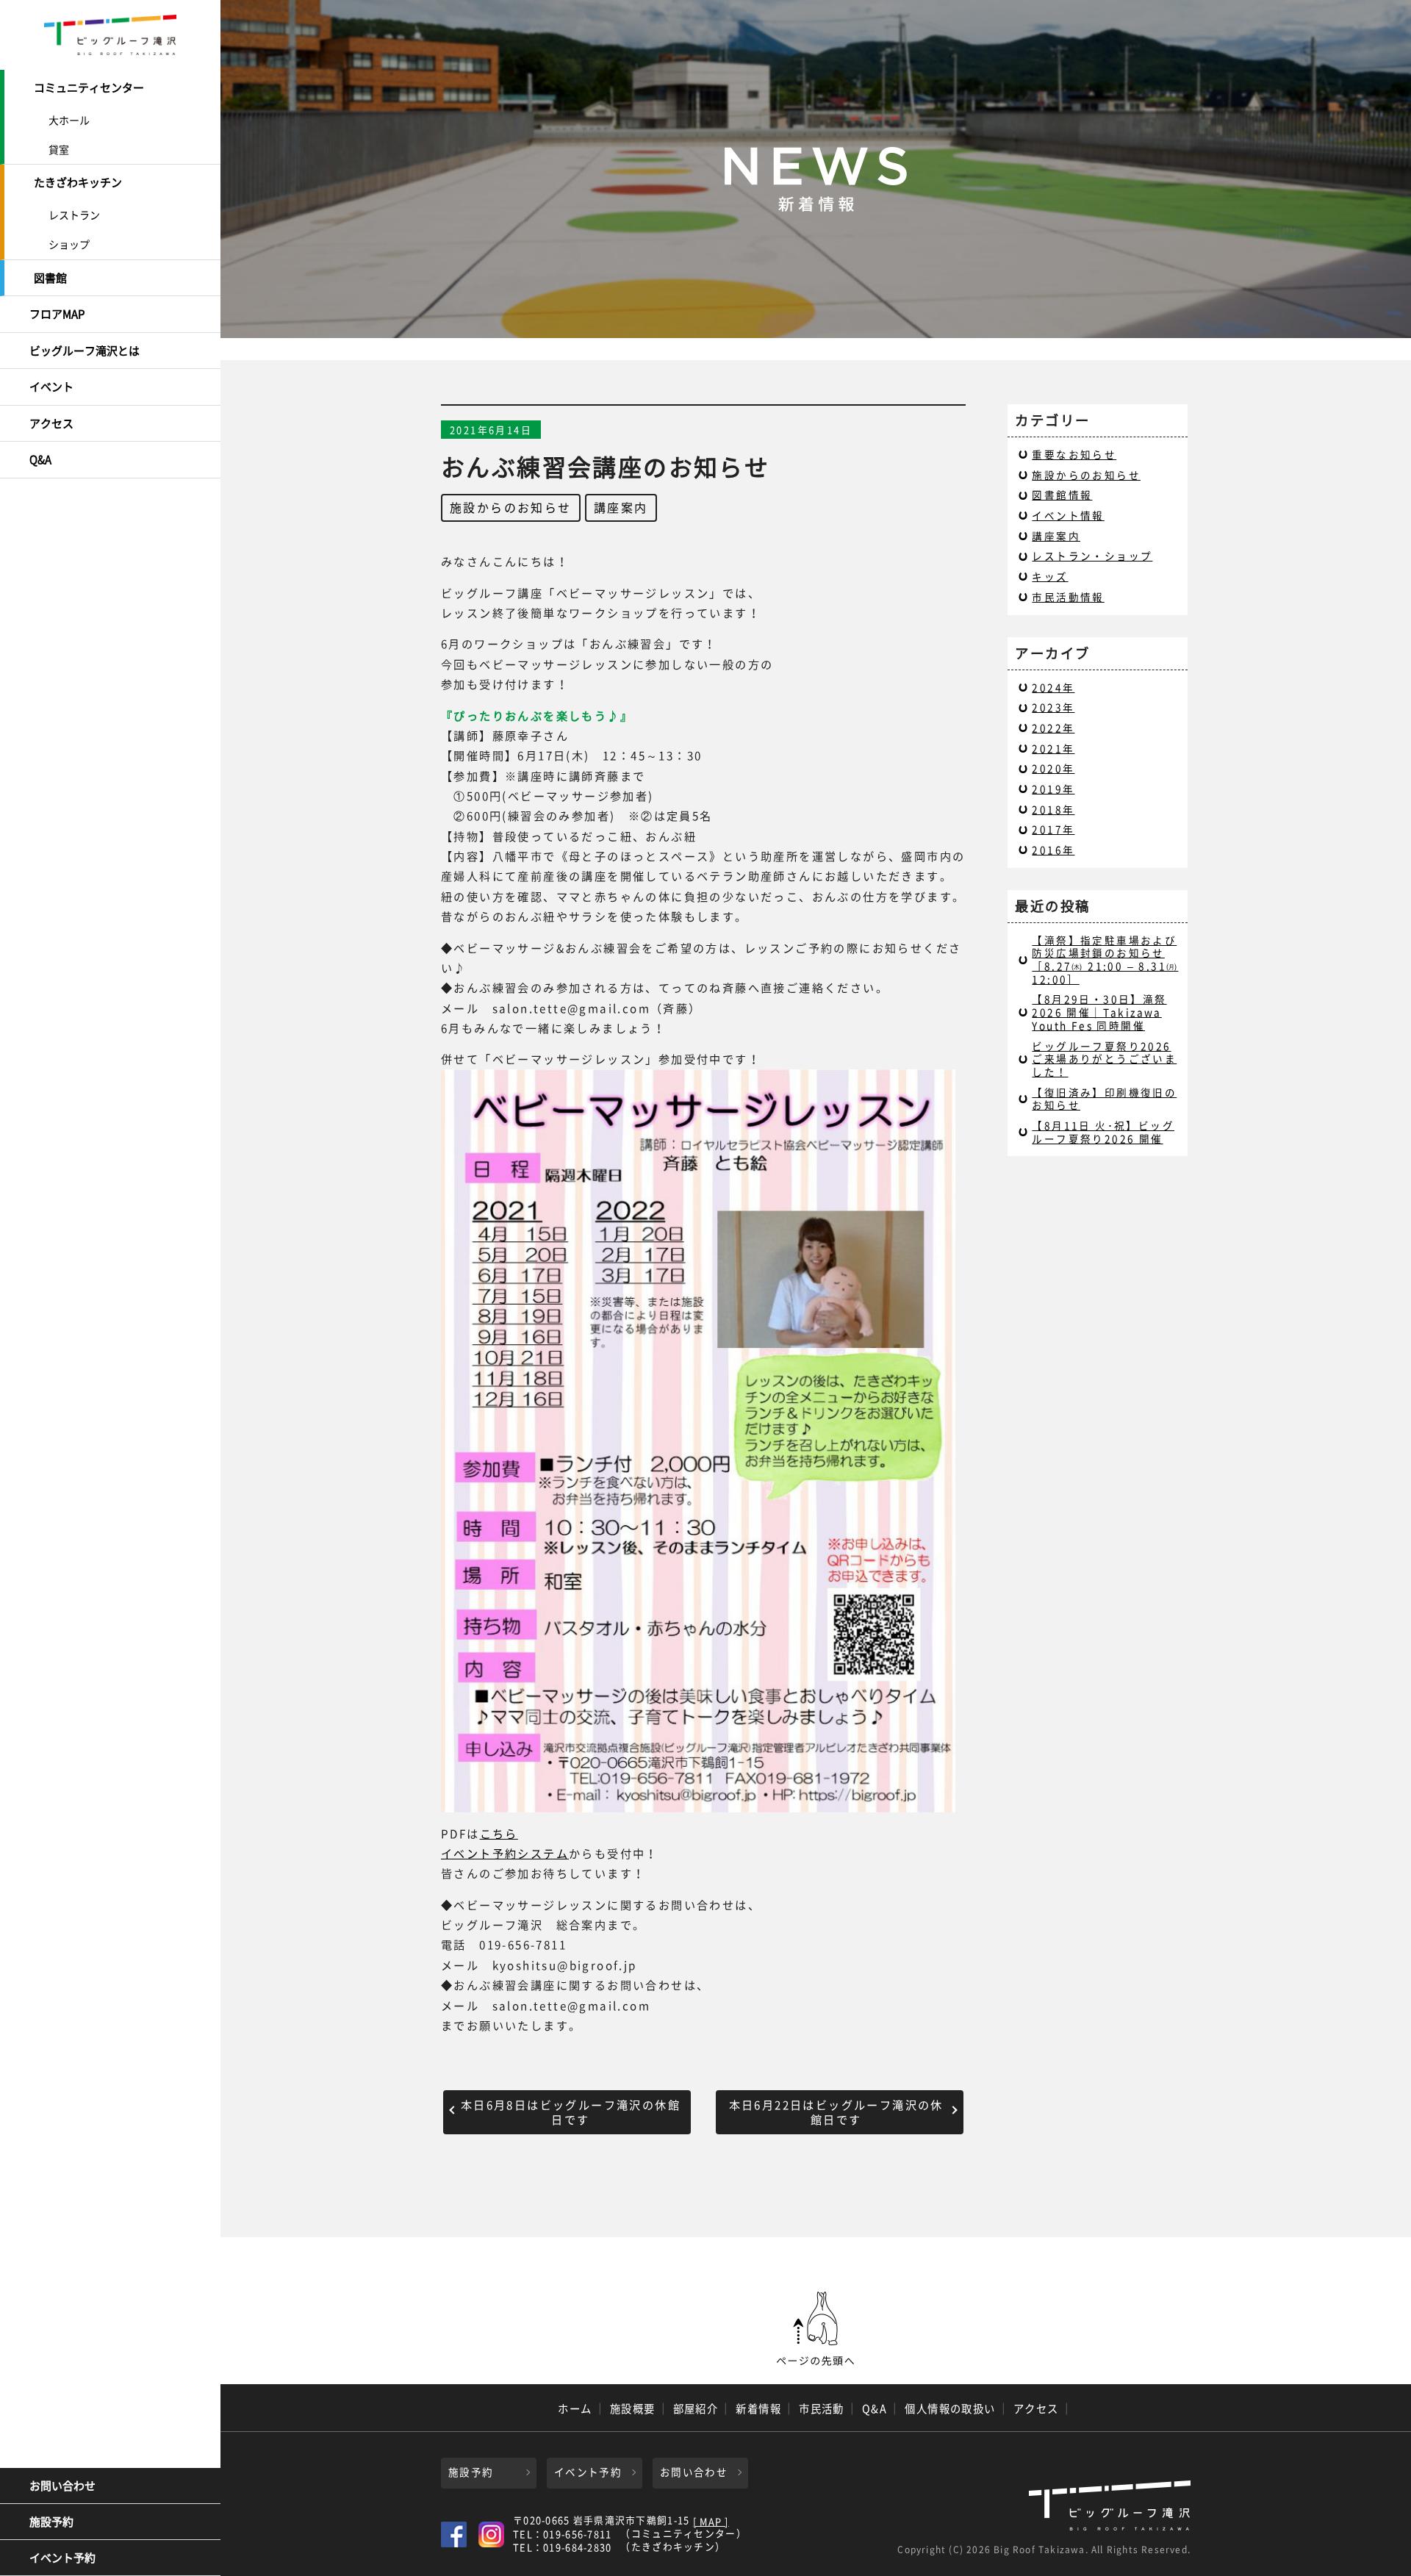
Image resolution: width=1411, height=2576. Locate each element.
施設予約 (51, 2522)
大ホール (69, 120)
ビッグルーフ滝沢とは (85, 351)
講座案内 (621, 507)
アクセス (51, 423)
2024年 (1053, 687)
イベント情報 (1068, 515)
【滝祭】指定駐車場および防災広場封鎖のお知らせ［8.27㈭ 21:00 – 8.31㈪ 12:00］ (1105, 959)
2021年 (1053, 748)
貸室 (59, 149)
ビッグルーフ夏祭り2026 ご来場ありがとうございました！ (1104, 1059)
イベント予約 (62, 2558)
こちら (499, 1833)
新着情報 (758, 2408)
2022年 (1053, 728)
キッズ (1050, 576)
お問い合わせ (62, 2486)
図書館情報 (1062, 495)
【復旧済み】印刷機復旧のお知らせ (1104, 1099)
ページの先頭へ (816, 2329)
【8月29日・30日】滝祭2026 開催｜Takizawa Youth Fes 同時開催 (1099, 1012)
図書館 (50, 278)
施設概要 (633, 2408)
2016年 (1053, 850)
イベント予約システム (505, 1853)
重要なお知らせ (1074, 454)
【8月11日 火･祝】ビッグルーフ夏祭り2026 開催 (1103, 1132)
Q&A (40, 459)
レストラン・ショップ (1092, 556)
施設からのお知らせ (511, 507)
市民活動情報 (1068, 597)
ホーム (575, 2408)
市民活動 (822, 2408)
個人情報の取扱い (950, 2408)
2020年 (1053, 768)
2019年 (1053, 789)
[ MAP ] (711, 2522)
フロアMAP (57, 314)
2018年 (1053, 809)
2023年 (1053, 707)
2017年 (1053, 829)
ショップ (69, 244)
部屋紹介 (696, 2408)
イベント (51, 387)
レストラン (74, 215)
